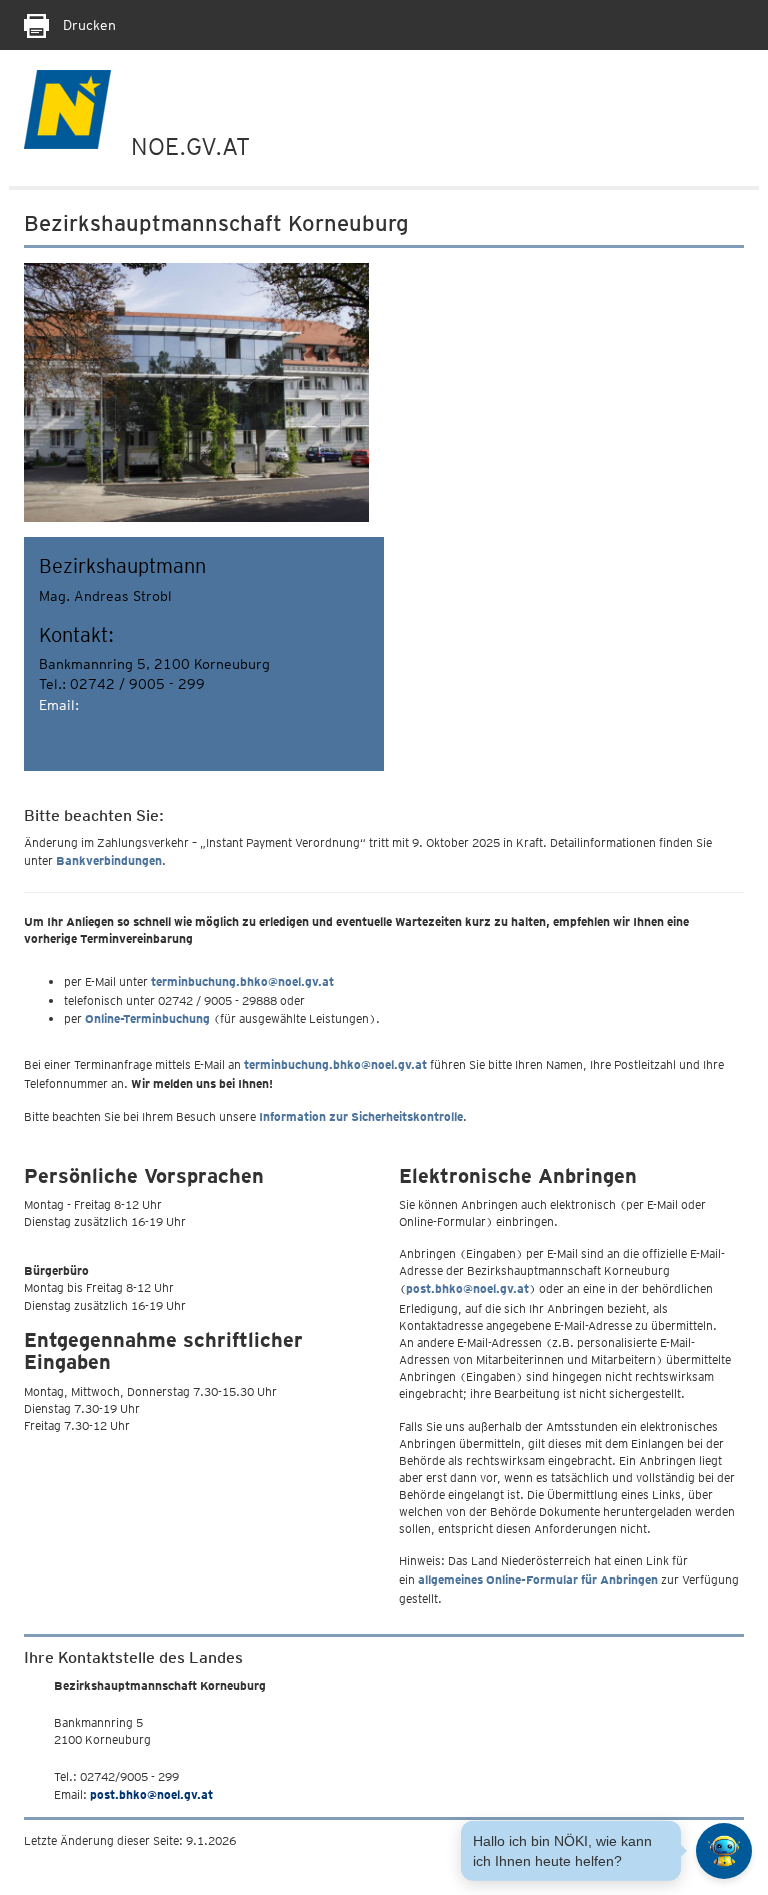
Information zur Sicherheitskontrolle (361, 1116)
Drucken (87, 25)
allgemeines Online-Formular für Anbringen (538, 1579)
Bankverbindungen (109, 860)
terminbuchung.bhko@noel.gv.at (242, 981)
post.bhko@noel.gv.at (154, 705)
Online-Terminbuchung (147, 1018)
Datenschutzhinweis (107, 729)
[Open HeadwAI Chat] (724, 1851)
